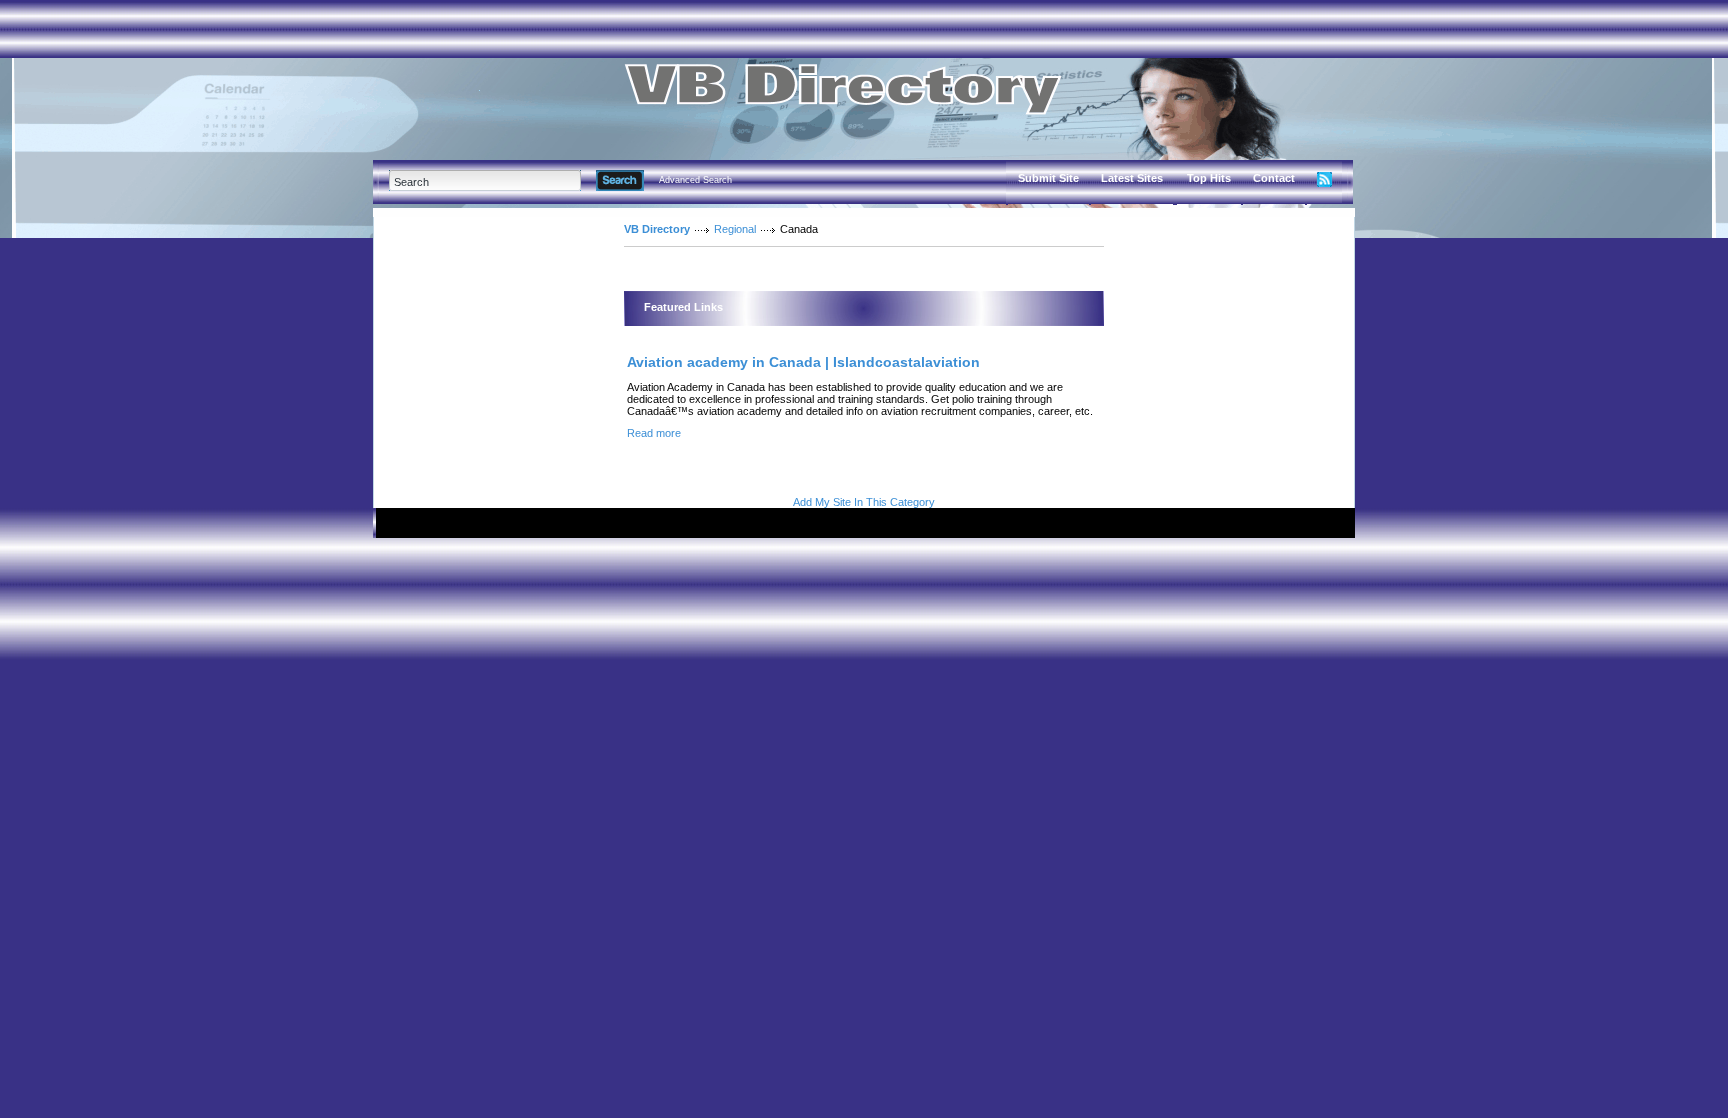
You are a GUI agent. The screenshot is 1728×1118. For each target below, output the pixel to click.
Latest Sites (1132, 178)
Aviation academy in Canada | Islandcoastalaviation (803, 362)
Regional (735, 229)
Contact (1274, 178)
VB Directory (657, 229)
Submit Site (1048, 178)
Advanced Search (695, 180)
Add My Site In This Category (864, 502)
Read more (654, 433)
